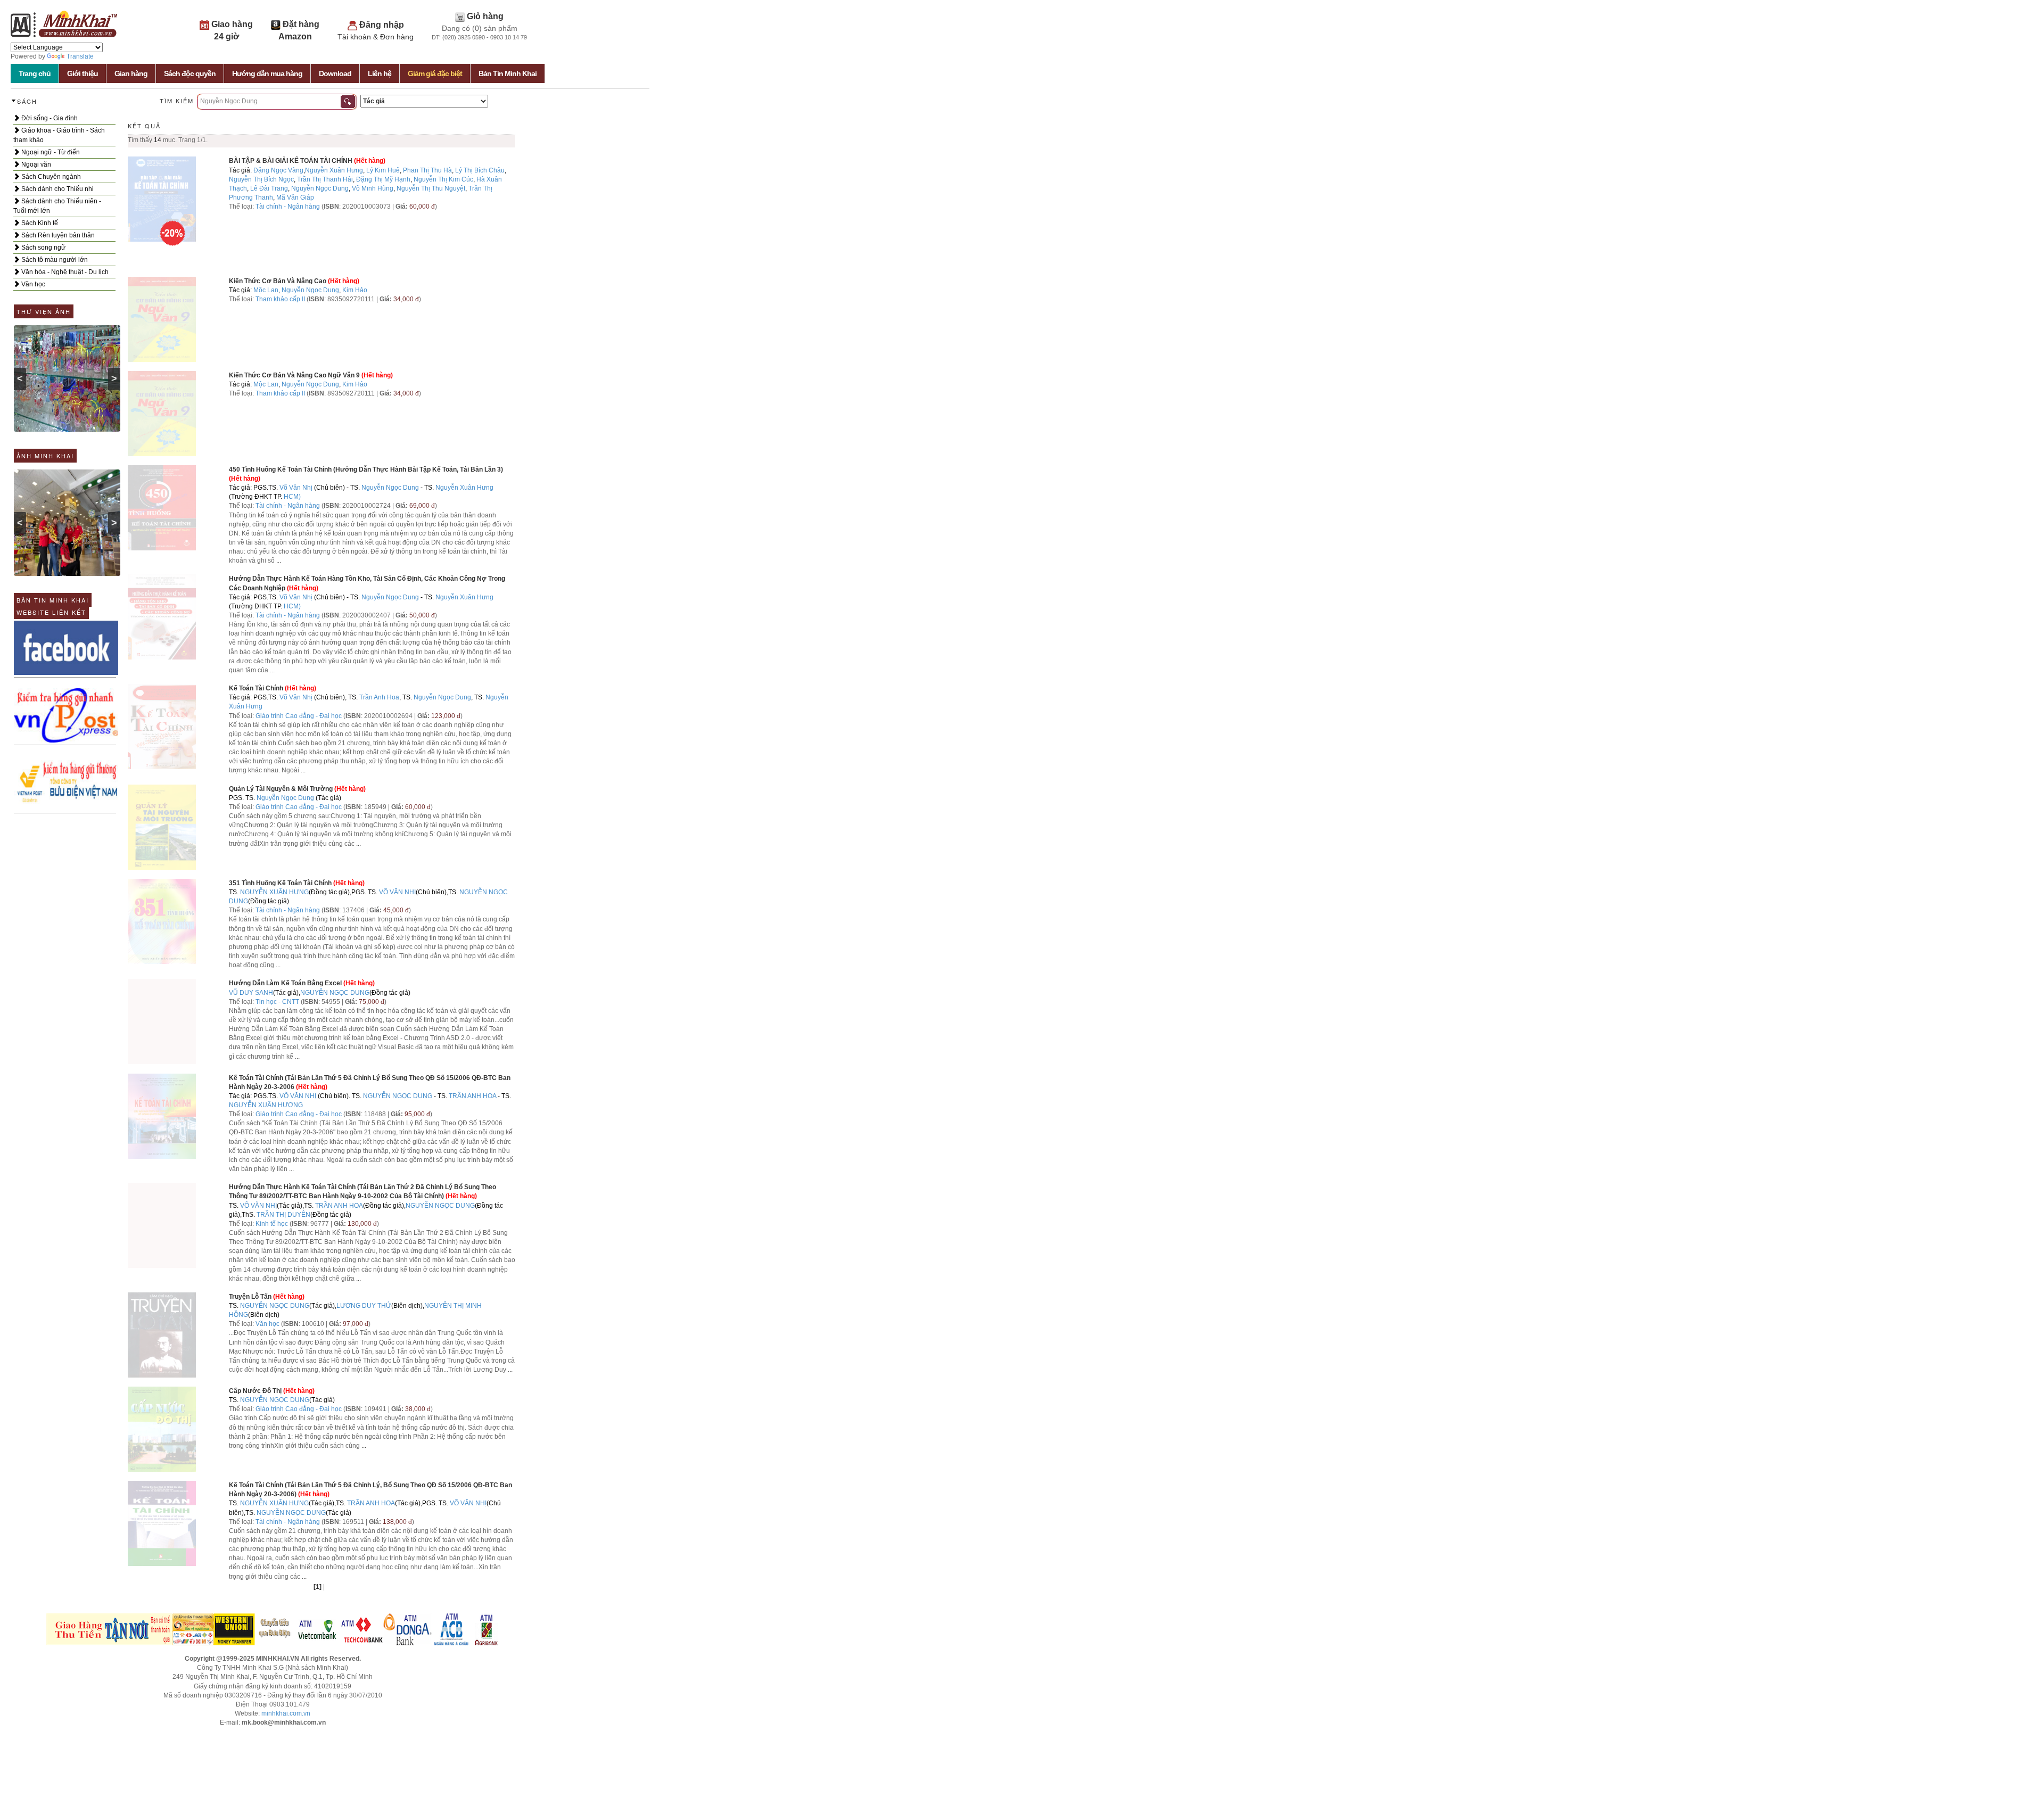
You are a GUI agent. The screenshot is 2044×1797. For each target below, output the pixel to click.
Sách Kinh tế (39, 223)
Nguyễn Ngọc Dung (320, 188)
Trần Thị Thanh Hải (325, 179)
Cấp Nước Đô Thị (255, 1391)
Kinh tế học (272, 1224)
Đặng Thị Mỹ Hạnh (383, 179)
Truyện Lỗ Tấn (250, 1297)
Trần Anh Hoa (379, 697)
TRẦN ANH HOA (472, 1096)
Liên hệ (380, 73)
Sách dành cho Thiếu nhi (57, 189)
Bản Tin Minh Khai (508, 73)
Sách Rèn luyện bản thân (57, 235)
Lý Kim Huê (383, 170)
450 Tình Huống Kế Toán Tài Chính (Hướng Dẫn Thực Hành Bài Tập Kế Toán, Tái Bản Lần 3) (366, 469)
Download (335, 73)
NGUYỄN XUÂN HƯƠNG (266, 1105)
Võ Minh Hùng (373, 188)
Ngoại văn (35, 164)
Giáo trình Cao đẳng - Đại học (299, 716)
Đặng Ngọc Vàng (278, 170)
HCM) (292, 497)
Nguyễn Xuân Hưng (334, 170)
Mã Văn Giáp (295, 197)
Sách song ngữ (43, 248)
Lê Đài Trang (269, 188)
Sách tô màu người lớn (54, 260)
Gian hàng (131, 73)
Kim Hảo (355, 290)
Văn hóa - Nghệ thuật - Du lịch (64, 272)
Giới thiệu (83, 73)
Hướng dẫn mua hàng (267, 73)
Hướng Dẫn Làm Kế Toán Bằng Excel (285, 983)
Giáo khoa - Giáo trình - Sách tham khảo (59, 135)
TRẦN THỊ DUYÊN (283, 1215)
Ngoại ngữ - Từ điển (50, 152)
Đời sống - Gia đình (49, 118)
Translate (80, 56)
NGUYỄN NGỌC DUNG (335, 993)
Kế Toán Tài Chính (256, 688)
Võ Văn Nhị (296, 488)
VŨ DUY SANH (251, 993)
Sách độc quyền (190, 73)
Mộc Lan (266, 290)
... (279, 560)
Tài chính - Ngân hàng (289, 207)
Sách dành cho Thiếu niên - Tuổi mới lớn (57, 206)
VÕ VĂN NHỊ (397, 892)
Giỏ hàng (485, 16)
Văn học (32, 284)
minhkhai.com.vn (286, 1713)
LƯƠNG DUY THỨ (364, 1306)
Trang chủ (35, 73)
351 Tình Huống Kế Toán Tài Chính (280, 883)
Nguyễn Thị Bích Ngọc (261, 179)
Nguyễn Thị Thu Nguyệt (431, 188)
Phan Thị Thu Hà (427, 170)
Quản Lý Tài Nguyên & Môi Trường (281, 789)
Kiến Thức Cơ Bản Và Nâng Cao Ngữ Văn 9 (294, 375)
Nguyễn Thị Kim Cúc (443, 179)
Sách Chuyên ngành (50, 177)
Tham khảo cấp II (280, 299)
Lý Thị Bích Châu (480, 170)
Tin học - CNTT (277, 1002)
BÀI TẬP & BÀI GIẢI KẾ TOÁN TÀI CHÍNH (291, 161)
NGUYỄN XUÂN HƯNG (274, 892)
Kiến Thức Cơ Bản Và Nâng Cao (278, 281)
